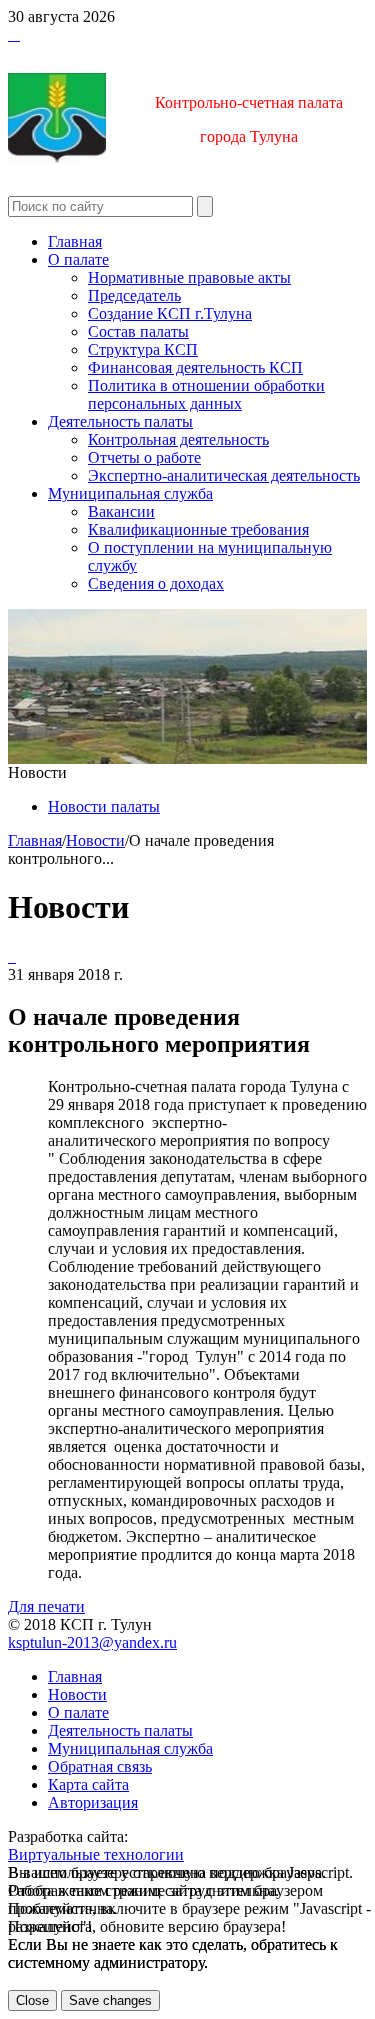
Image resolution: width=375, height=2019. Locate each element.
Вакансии (121, 511)
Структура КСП (143, 349)
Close (32, 2000)
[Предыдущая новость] (14, 956)
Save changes (110, 2000)
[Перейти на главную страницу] (10, 34)
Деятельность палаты (120, 421)
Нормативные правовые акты (189, 277)
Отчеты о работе (144, 457)
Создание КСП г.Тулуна (170, 313)
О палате (78, 259)
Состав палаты (138, 331)
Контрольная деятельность (178, 439)
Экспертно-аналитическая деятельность (224, 475)
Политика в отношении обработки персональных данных (206, 394)
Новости (95, 840)
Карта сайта (88, 1784)
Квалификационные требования (198, 529)
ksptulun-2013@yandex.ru (92, 1642)
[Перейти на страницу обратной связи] (18, 34)
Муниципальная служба (130, 493)
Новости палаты (104, 806)
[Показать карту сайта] (14, 34)
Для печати (46, 1606)
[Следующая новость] (10, 956)
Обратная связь (100, 1766)
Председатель (134, 295)
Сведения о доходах (156, 583)
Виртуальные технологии (96, 1854)
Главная (75, 241)
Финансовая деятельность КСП (195, 367)
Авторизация (93, 1802)
